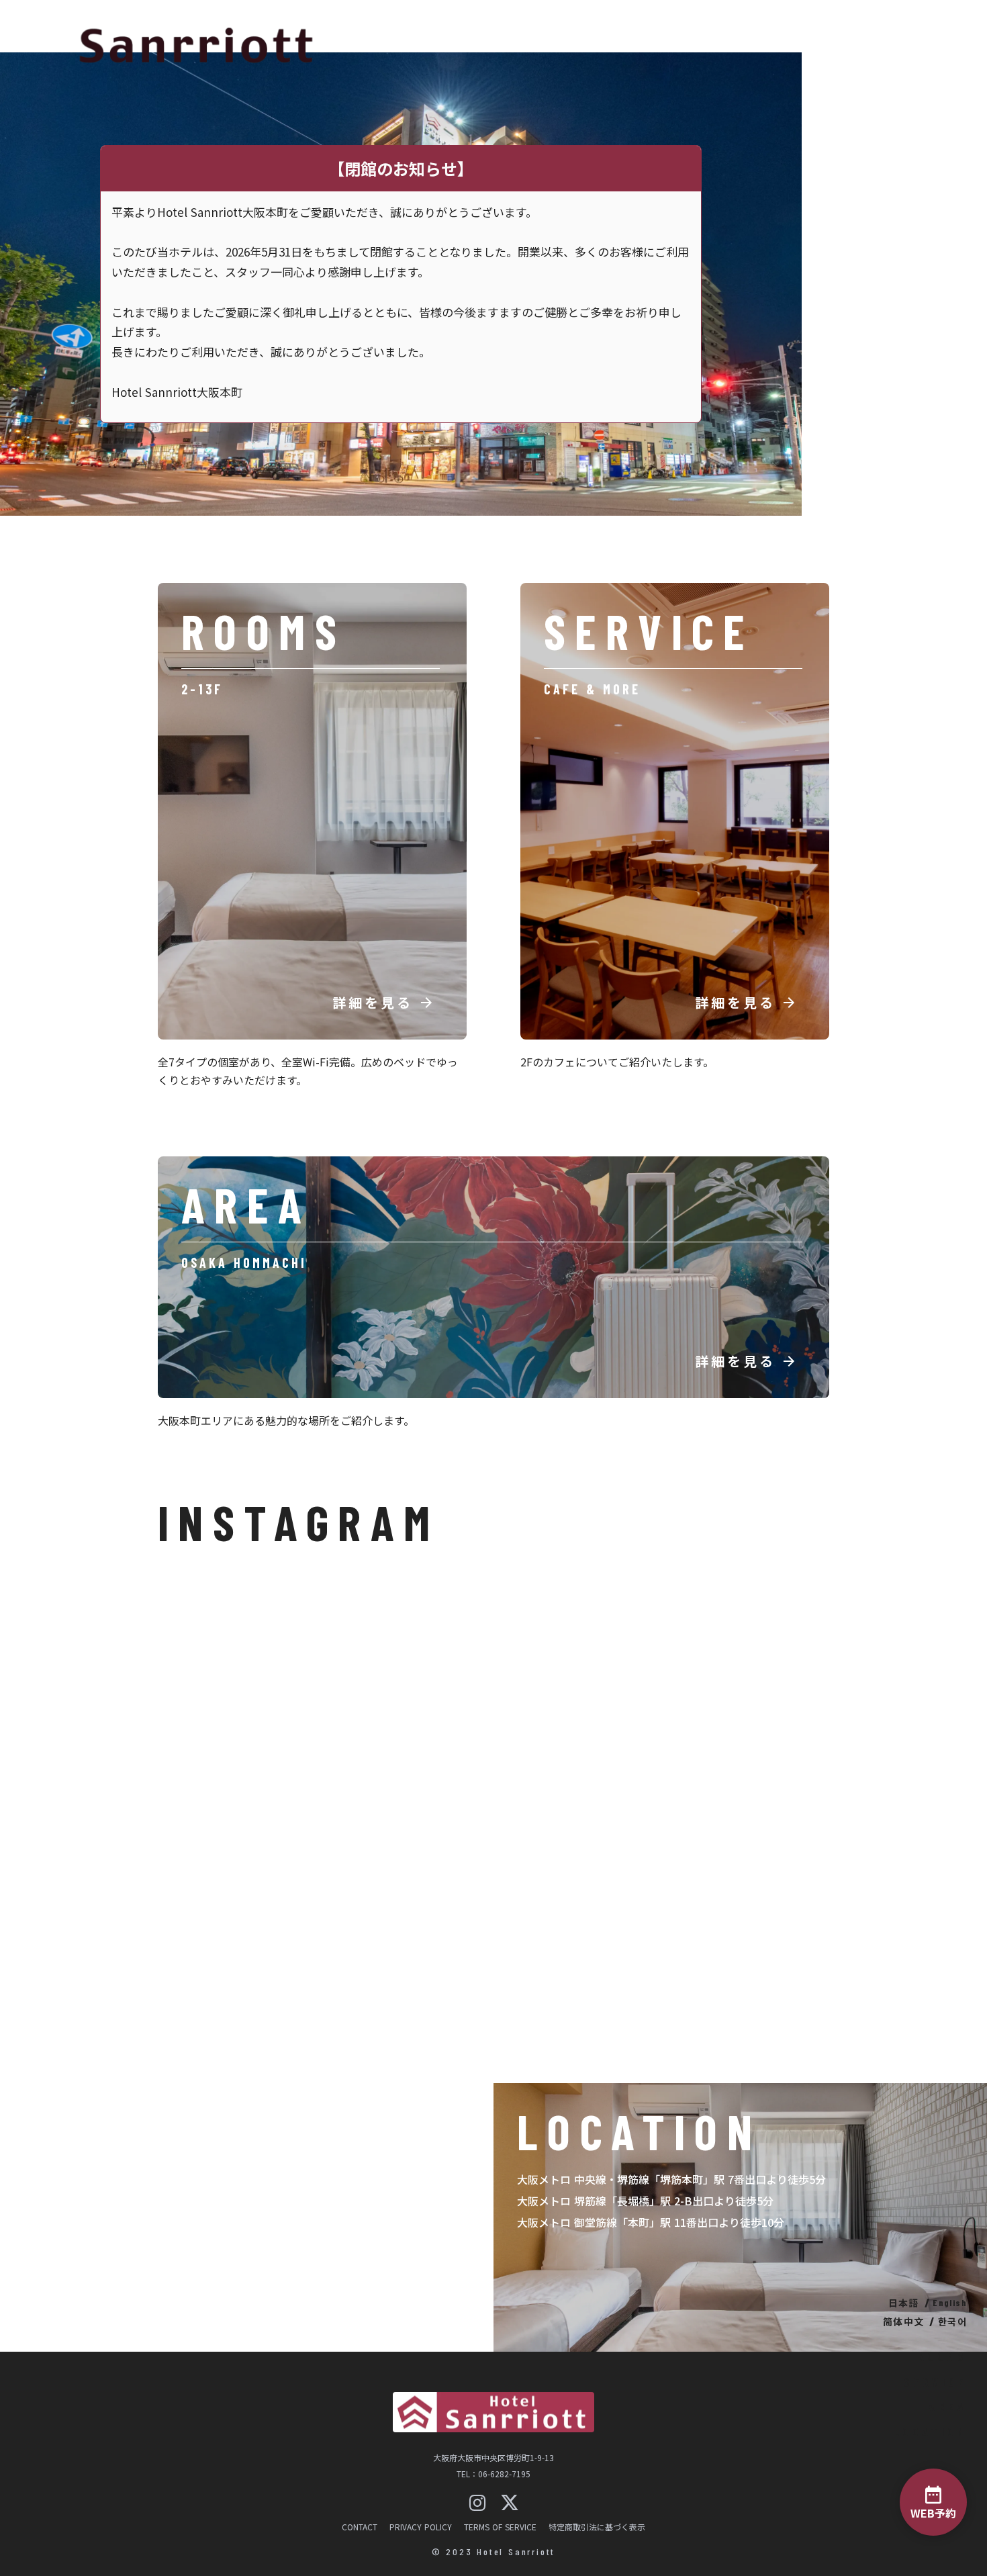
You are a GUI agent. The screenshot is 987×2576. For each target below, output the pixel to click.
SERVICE (935, 2382)
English (950, 2303)
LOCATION (930, 2432)
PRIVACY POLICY (421, 2527)
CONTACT (360, 2527)
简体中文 (904, 2321)
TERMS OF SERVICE (500, 2527)
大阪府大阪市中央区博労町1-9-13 (493, 2458)
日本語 (904, 2303)
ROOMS (942, 2356)
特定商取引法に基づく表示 (597, 2527)
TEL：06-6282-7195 (493, 2474)
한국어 (952, 2321)
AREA (948, 2407)
